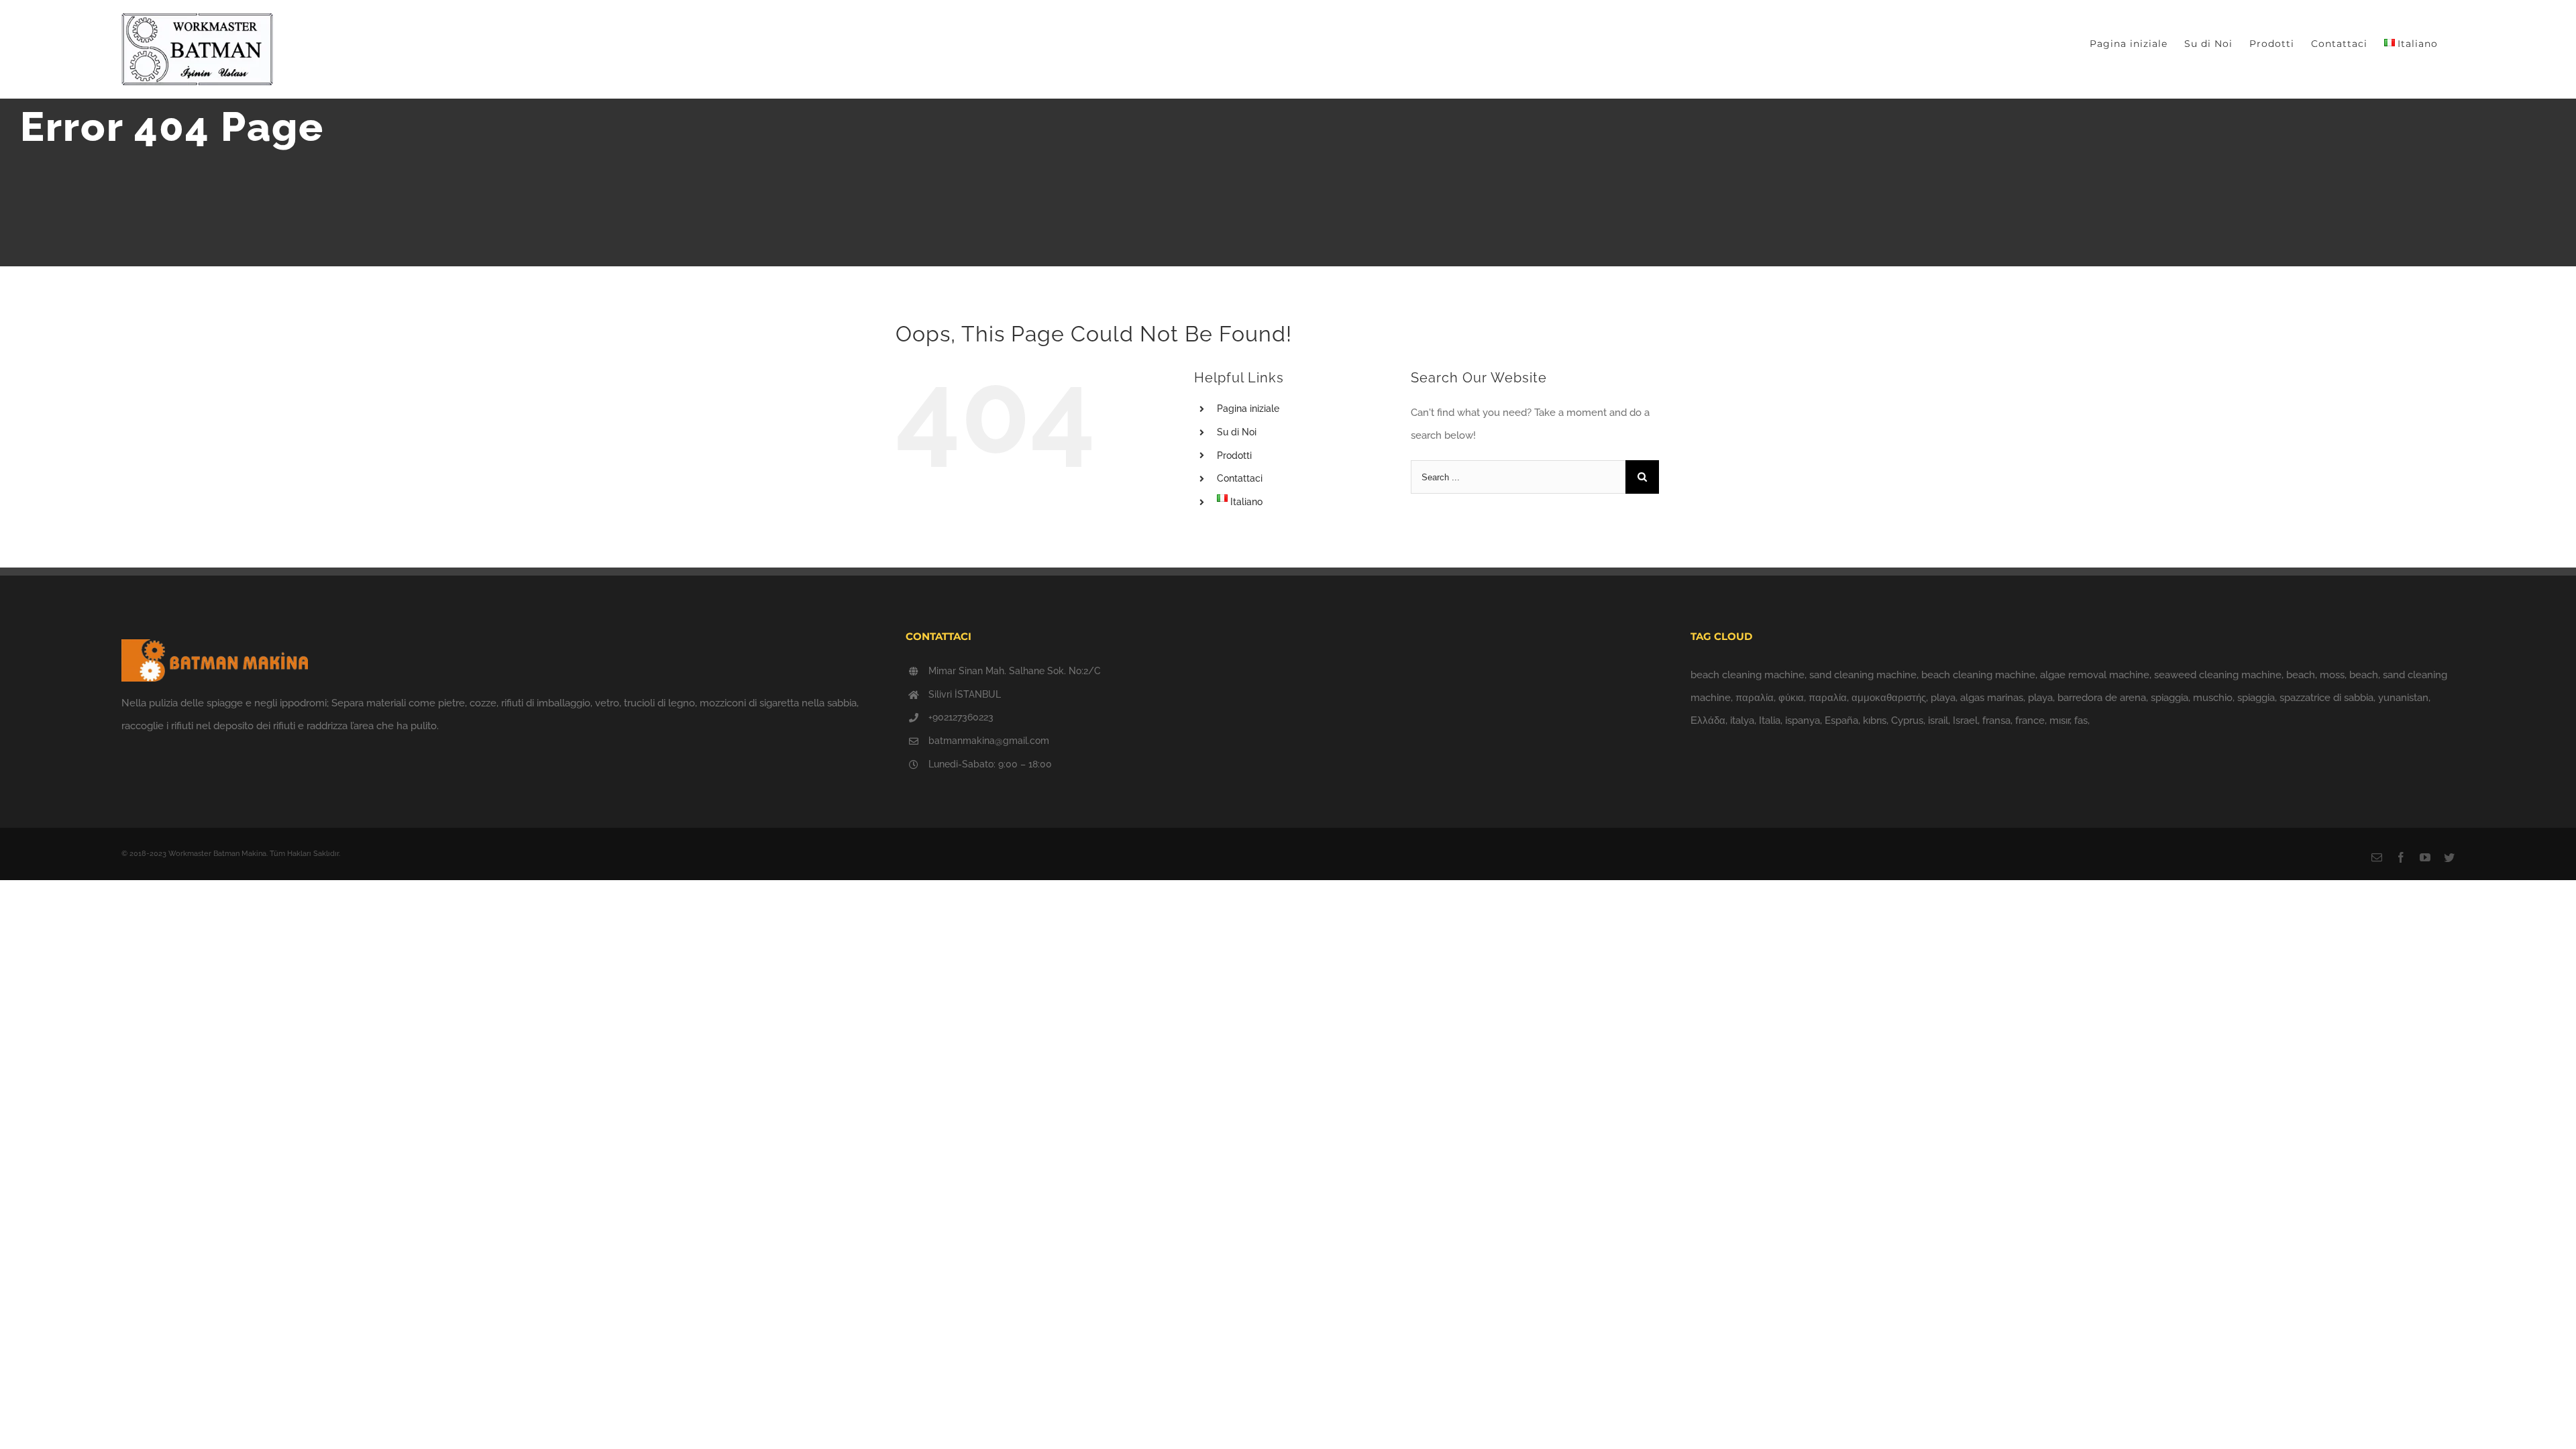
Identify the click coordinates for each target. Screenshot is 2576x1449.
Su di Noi (1237, 432)
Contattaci (1240, 478)
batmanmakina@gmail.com (989, 741)
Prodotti (1234, 455)
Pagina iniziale (1248, 409)
